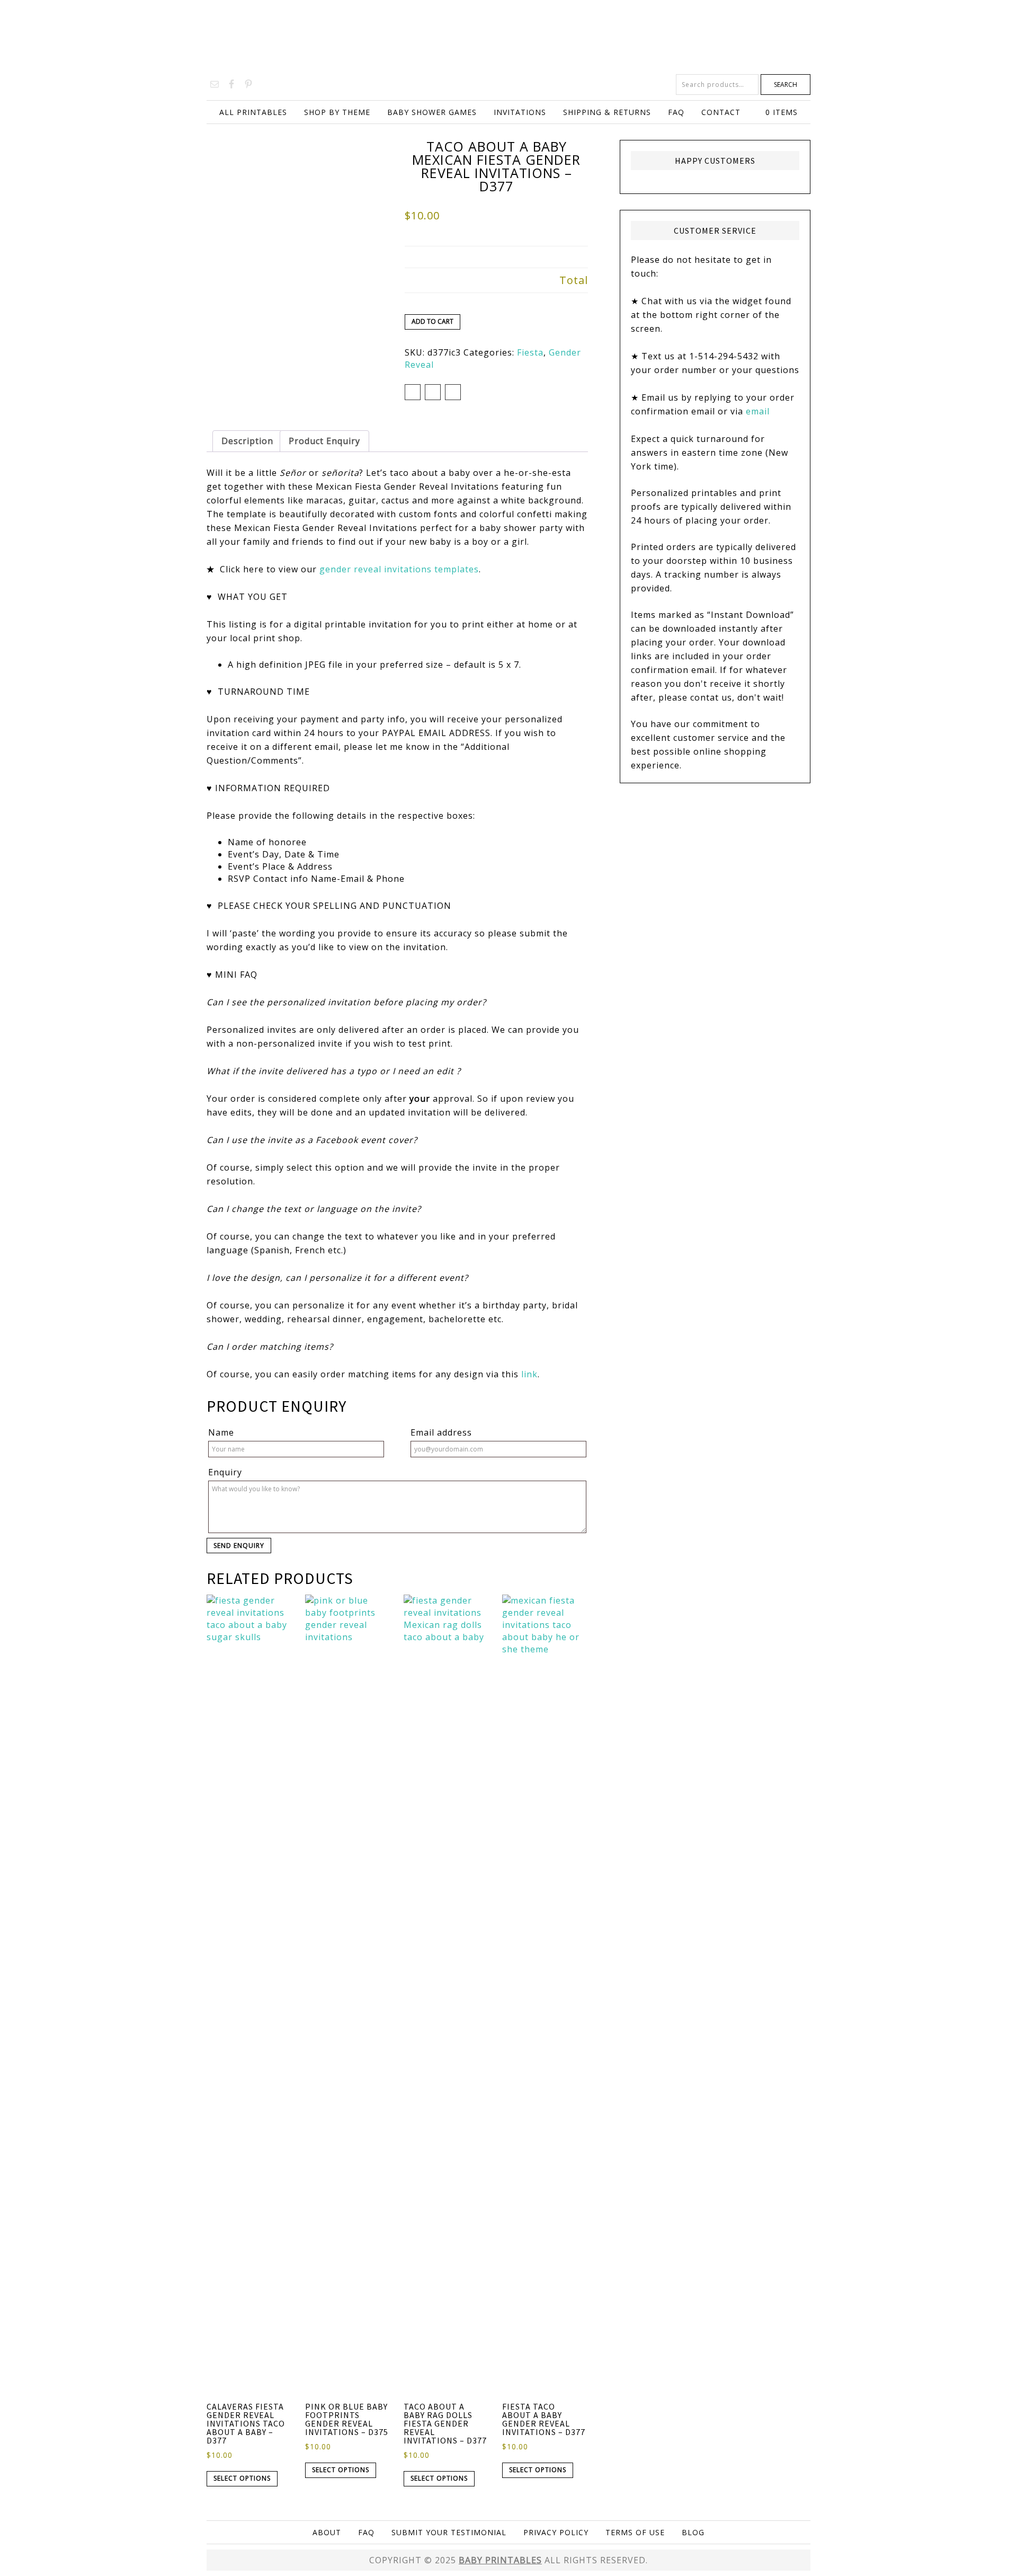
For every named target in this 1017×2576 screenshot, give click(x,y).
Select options (242, 2478)
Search (786, 85)
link (529, 1374)
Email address (441, 1432)
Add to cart (432, 321)
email (758, 411)
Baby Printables (508, 37)
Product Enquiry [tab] (324, 441)
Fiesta (530, 352)
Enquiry (225, 1472)
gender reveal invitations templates (399, 569)
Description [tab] (247, 441)
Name (221, 1432)
